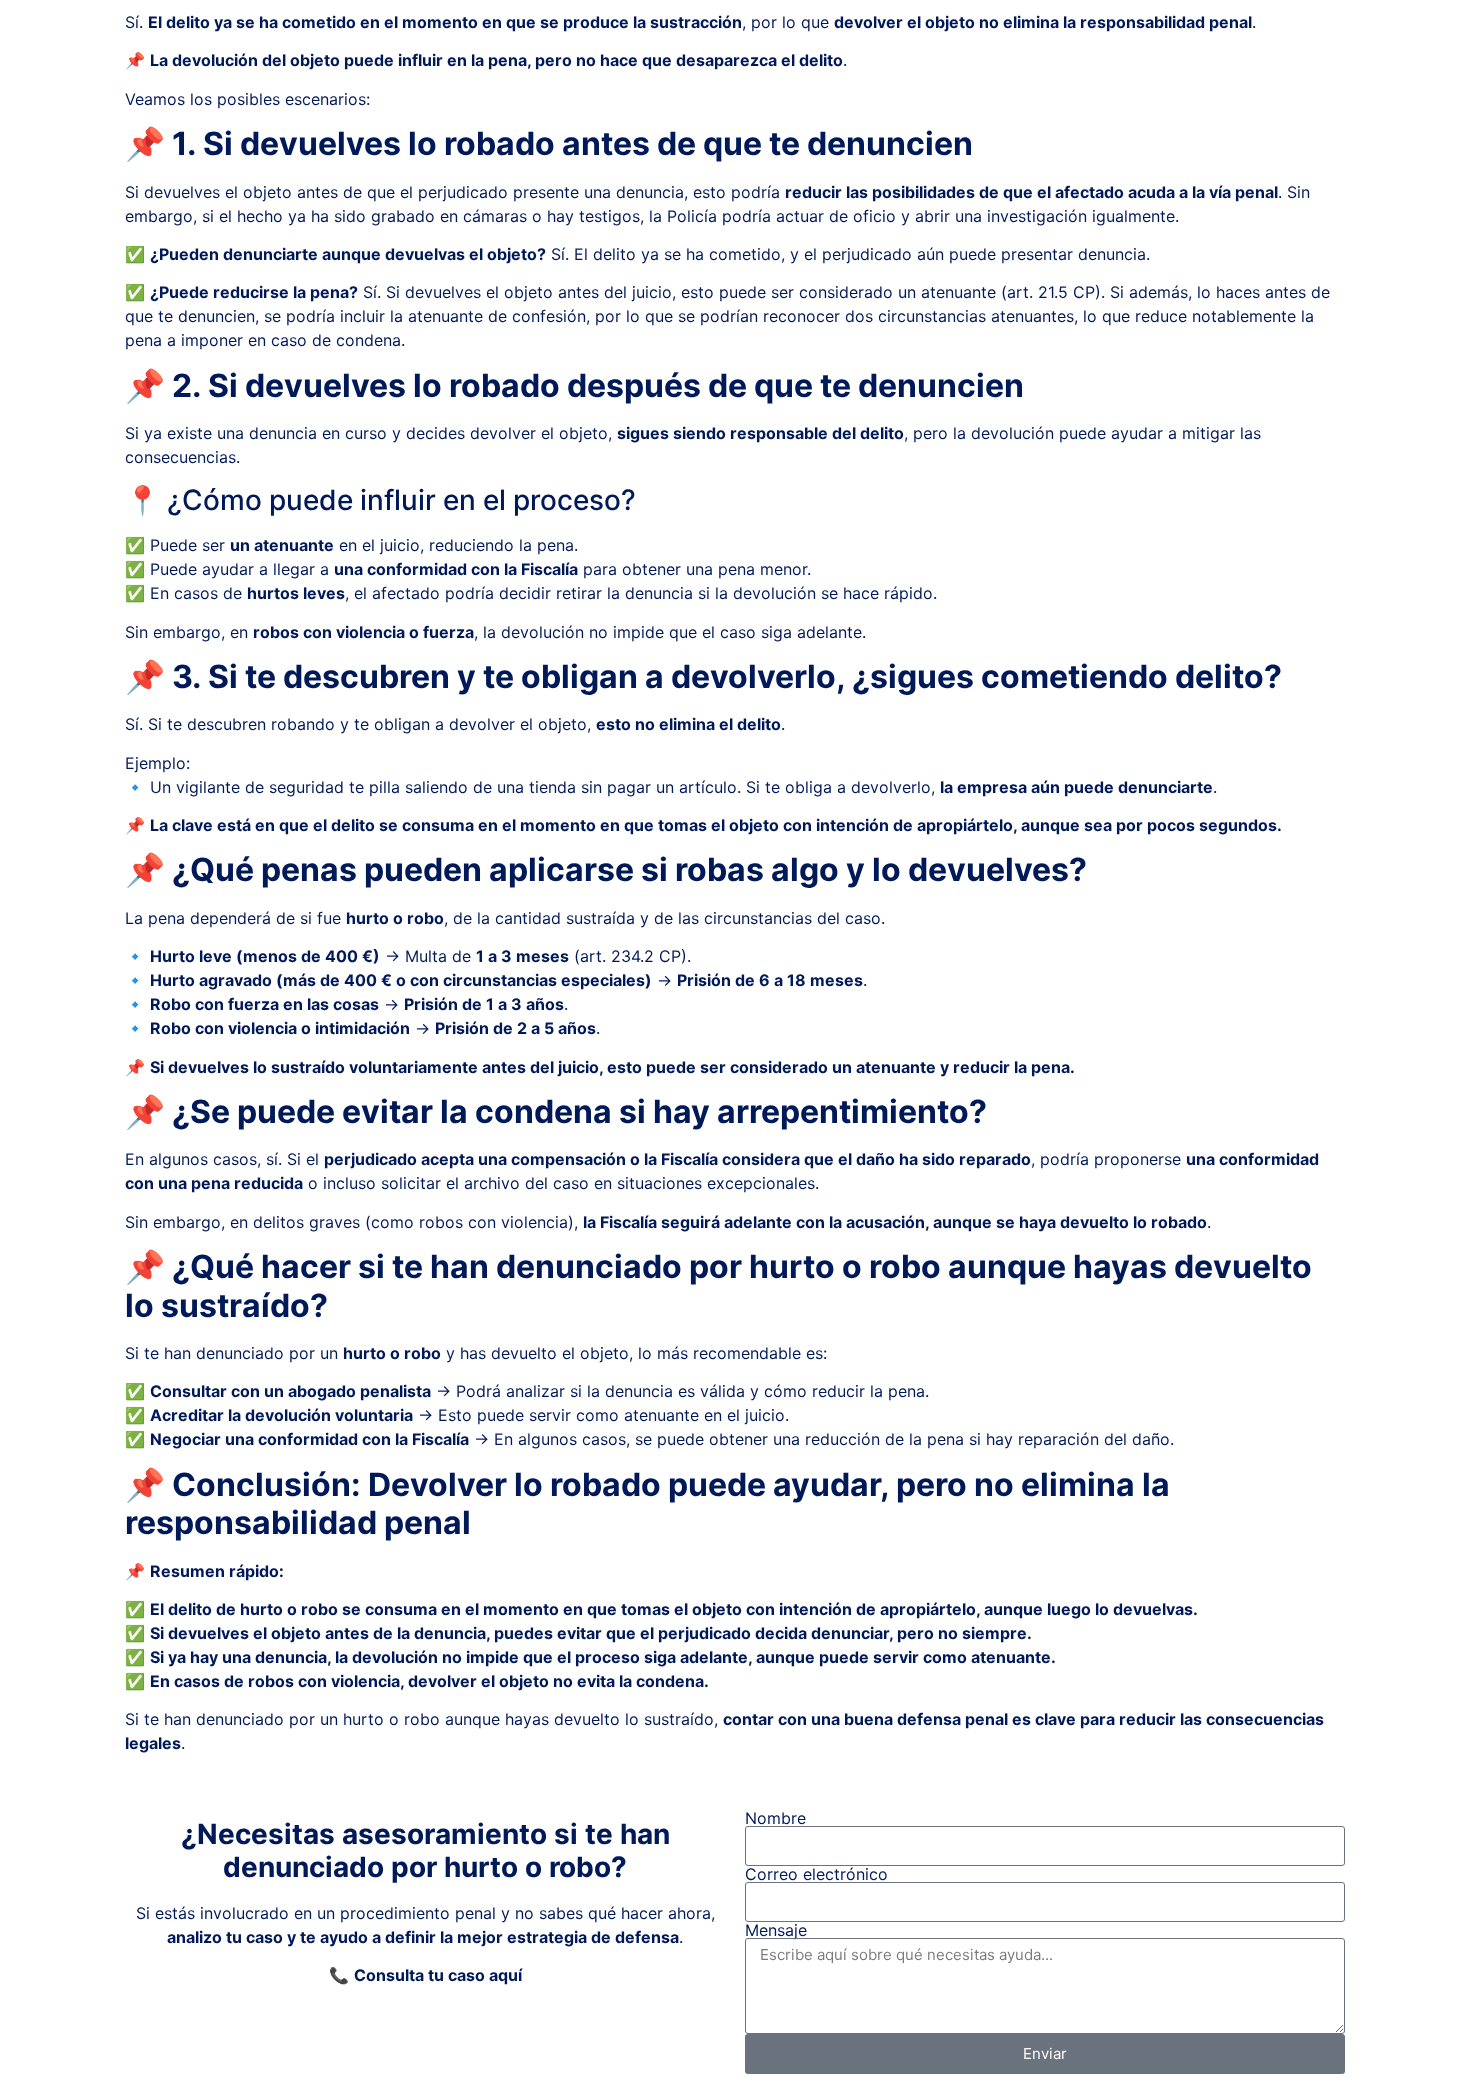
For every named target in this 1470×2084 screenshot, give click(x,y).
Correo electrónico (816, 1874)
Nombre (775, 1818)
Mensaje (776, 1930)
